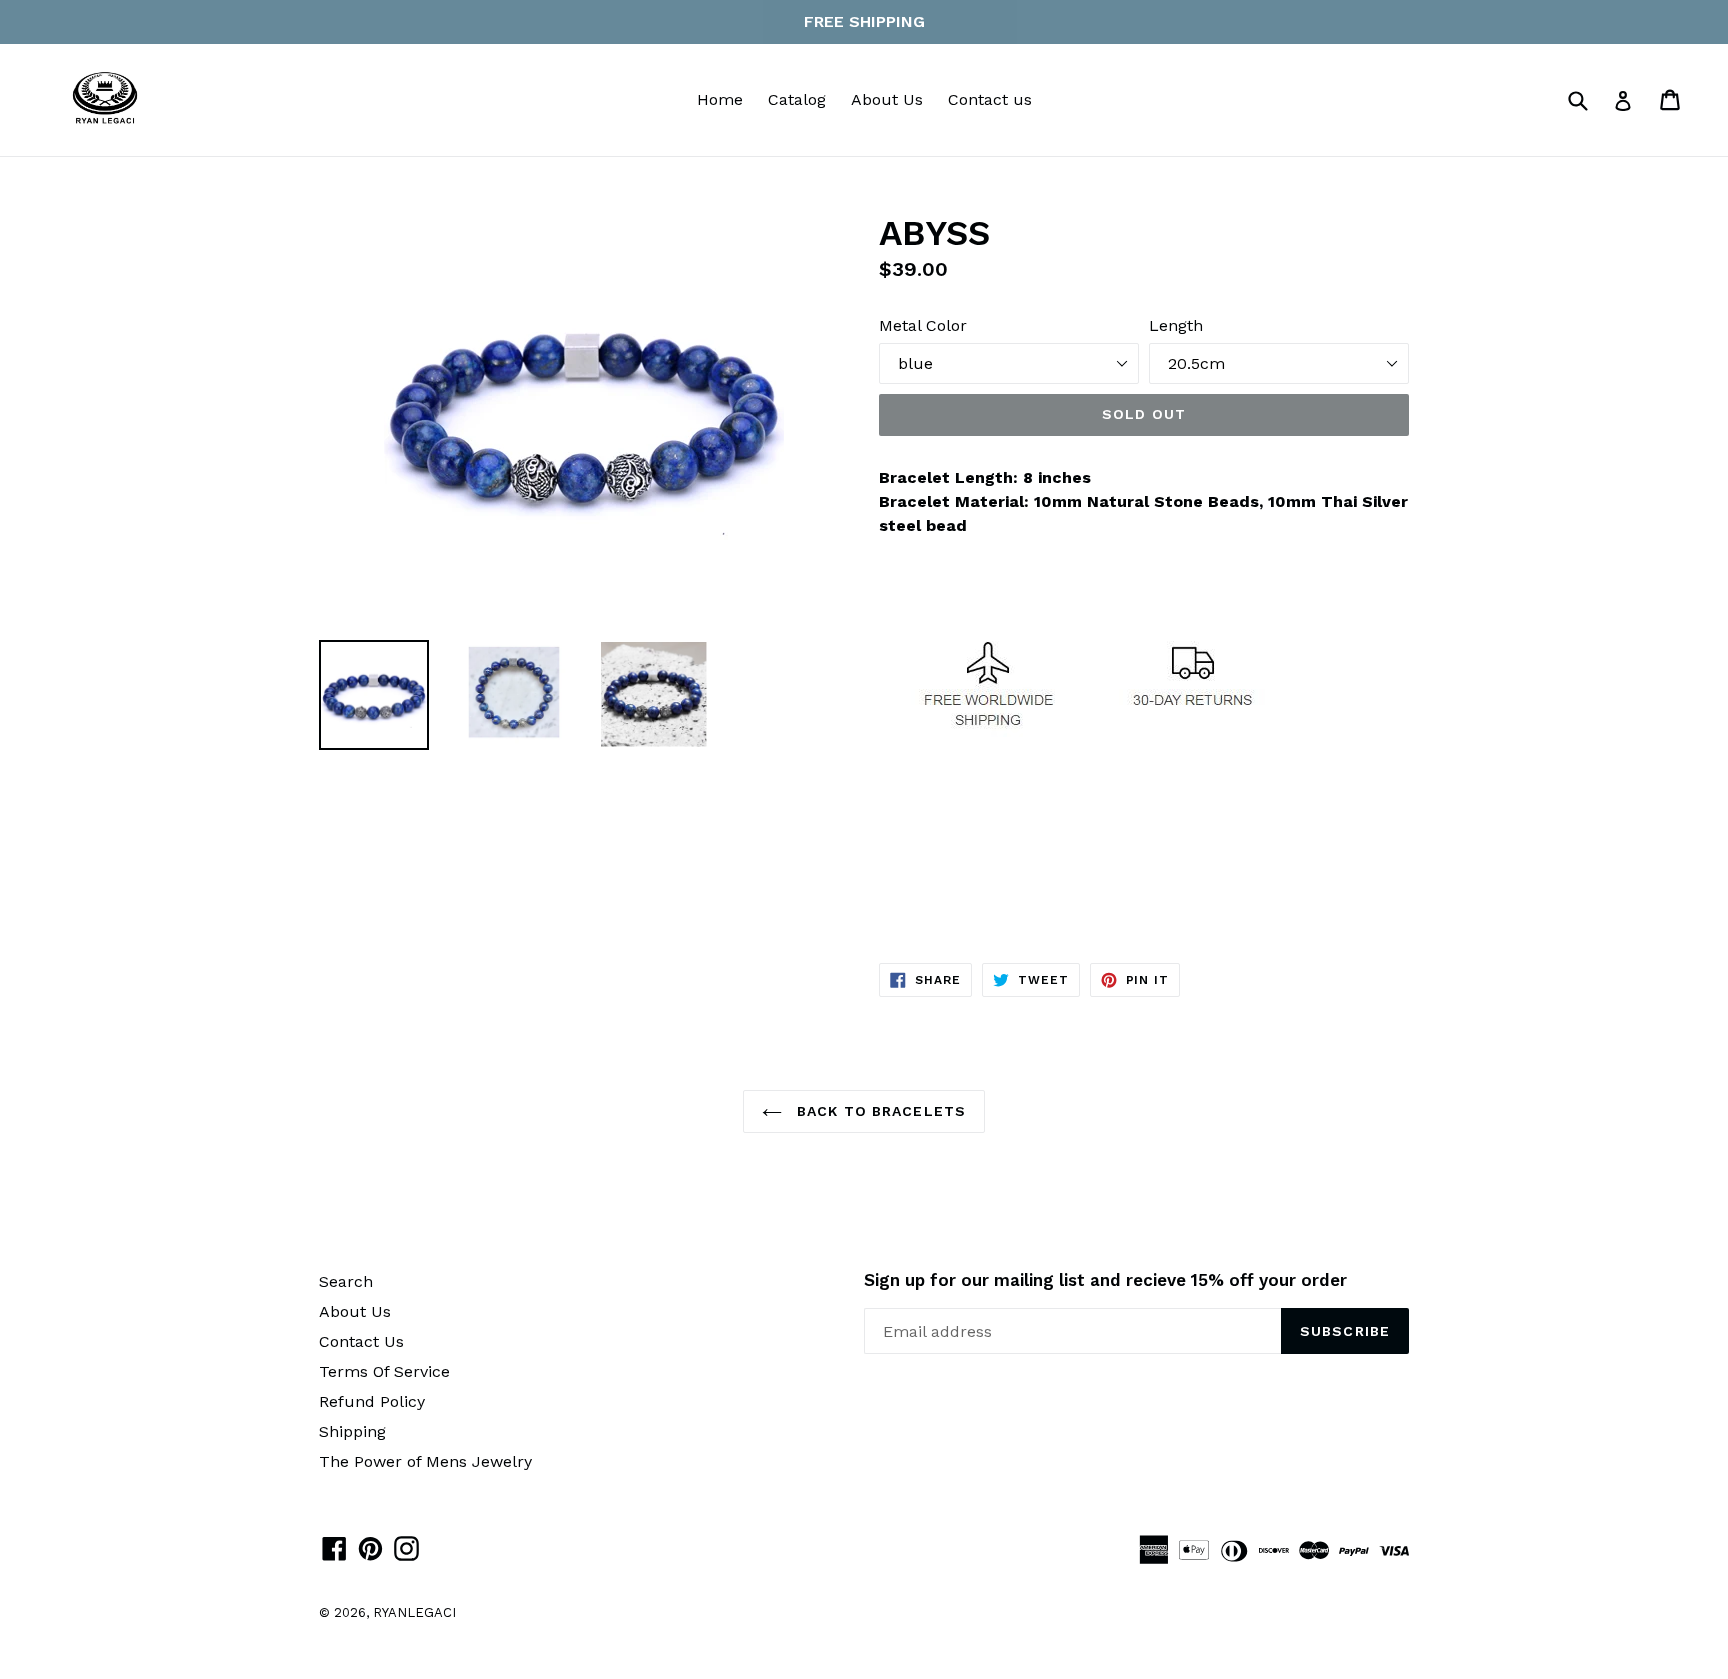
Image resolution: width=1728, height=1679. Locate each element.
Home (720, 99)
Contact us (990, 99)
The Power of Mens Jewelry (425, 1461)
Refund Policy (372, 1401)
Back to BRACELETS (879, 1111)
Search (346, 1281)
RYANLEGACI (414, 1612)
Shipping (352, 1431)
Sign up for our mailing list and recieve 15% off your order (1105, 1280)
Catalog (797, 99)
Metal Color (923, 325)
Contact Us (361, 1341)
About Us (887, 99)
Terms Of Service (384, 1371)
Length (1176, 325)
